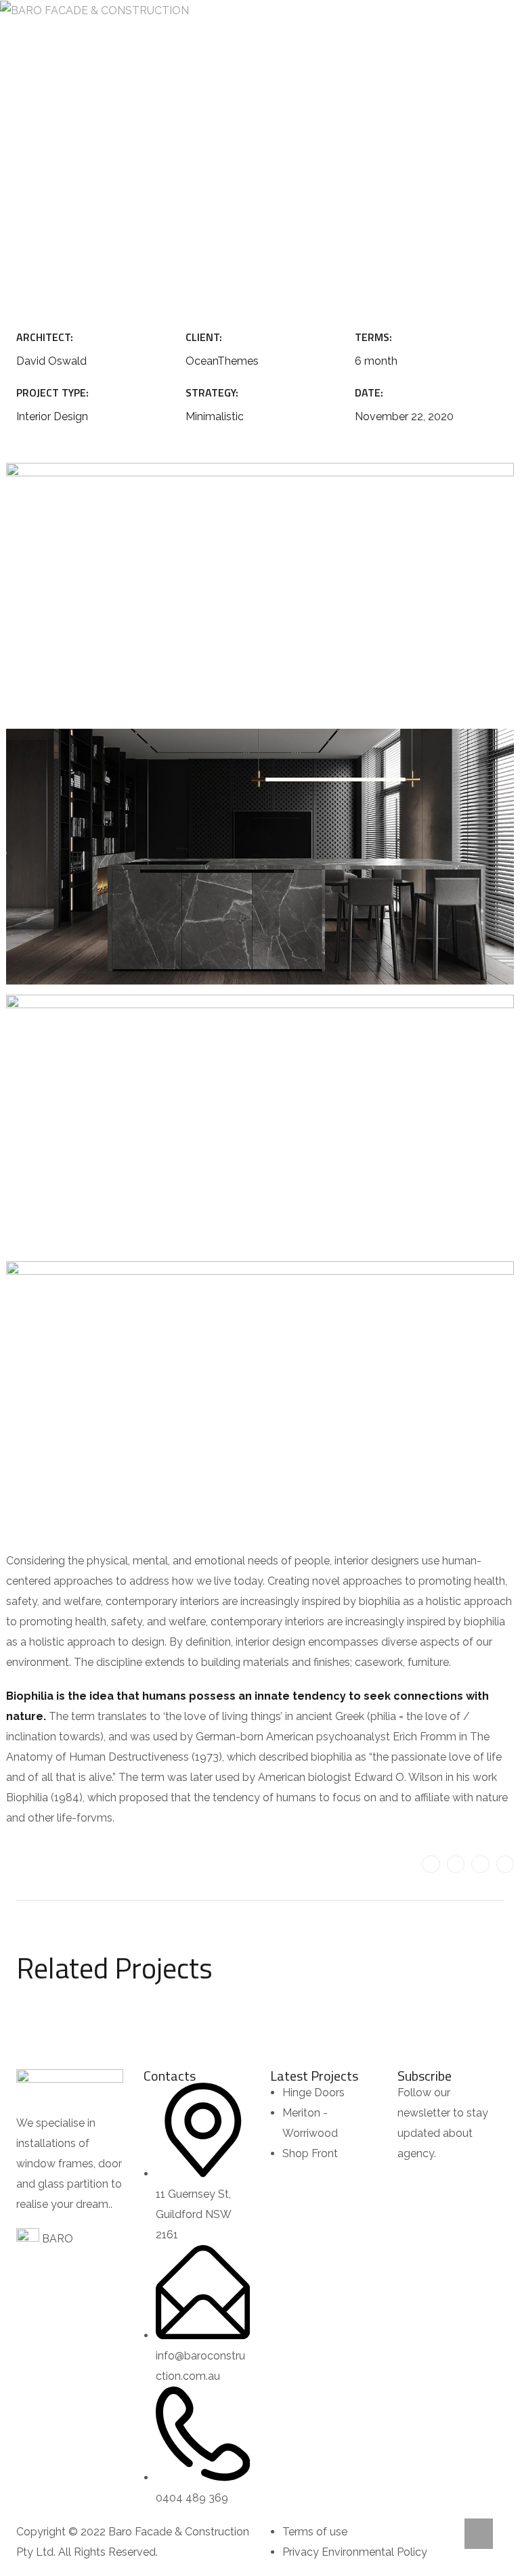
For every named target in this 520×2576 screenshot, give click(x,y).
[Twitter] (431, 1864)
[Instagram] (505, 1864)
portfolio (217, 184)
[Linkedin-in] (480, 1864)
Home (157, 184)
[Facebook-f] (456, 1864)
